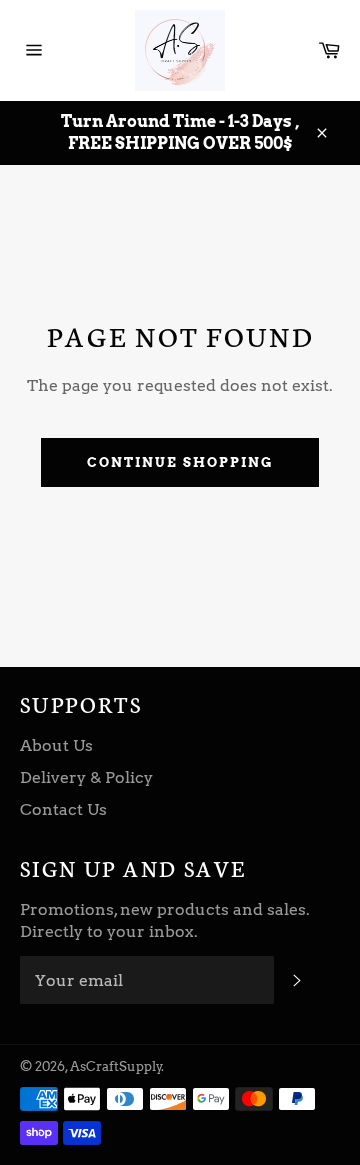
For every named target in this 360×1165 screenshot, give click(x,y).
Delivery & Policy (86, 777)
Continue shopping (179, 462)
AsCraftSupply (116, 1066)
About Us (56, 745)
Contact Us (63, 809)
